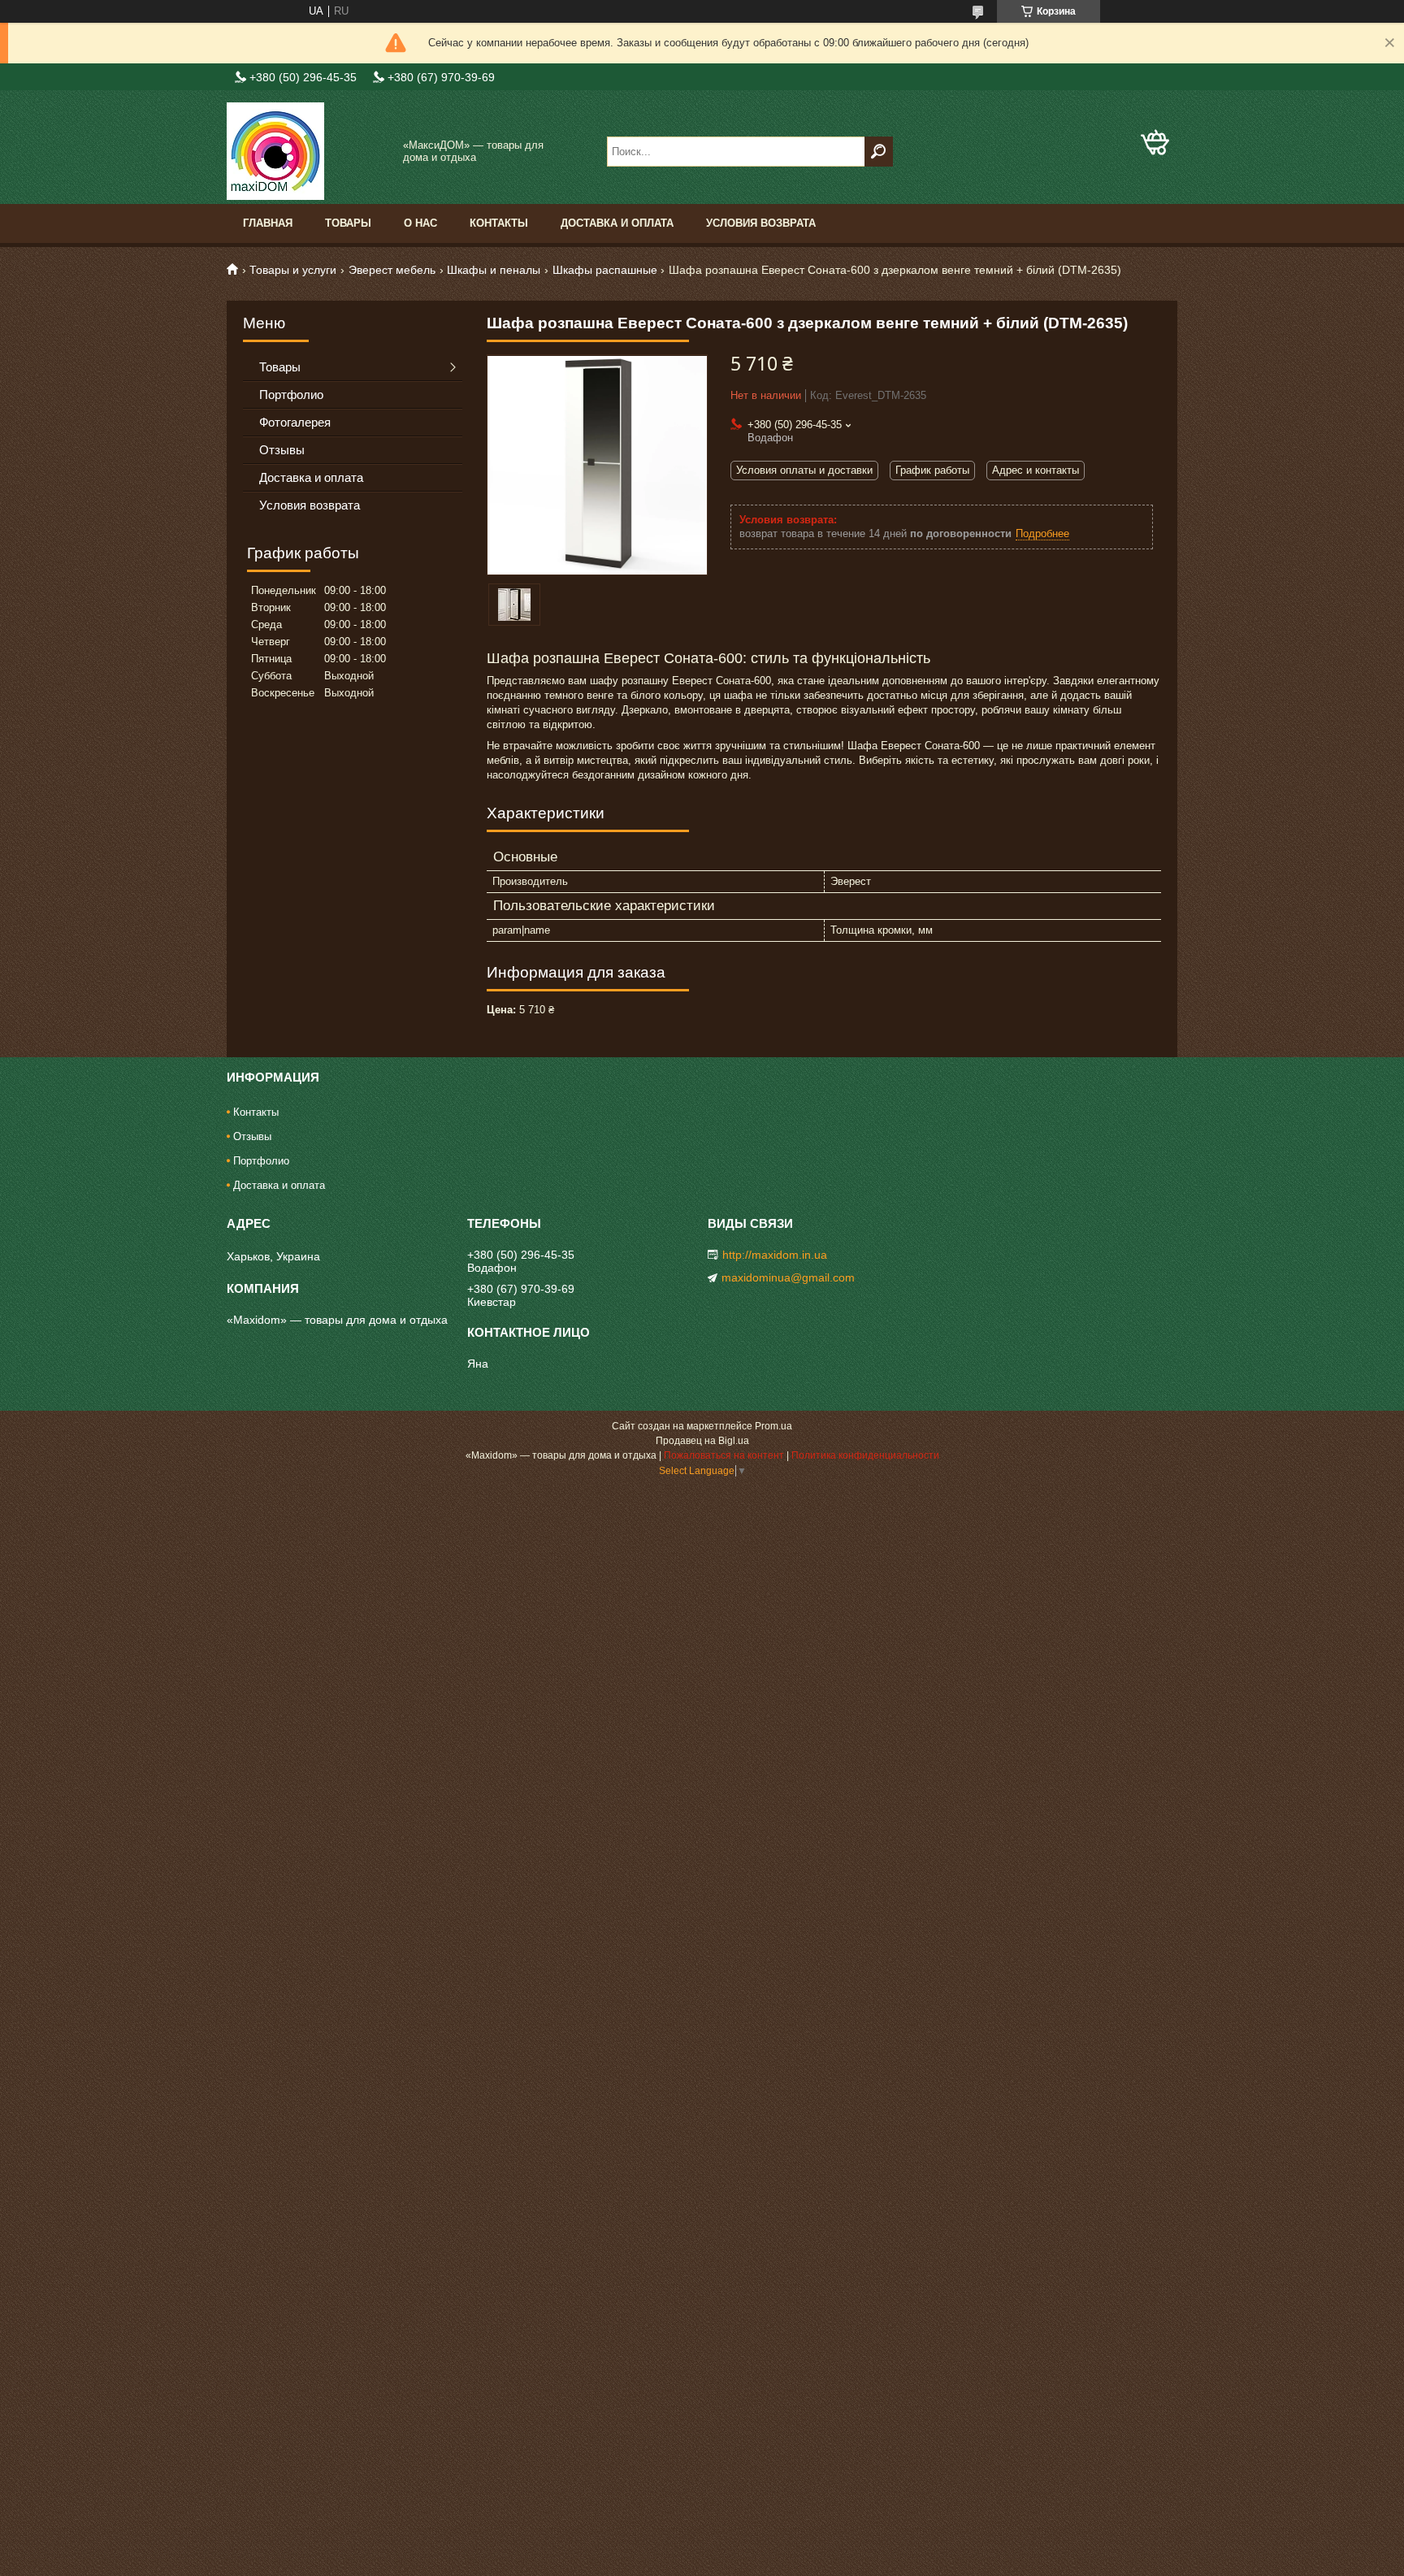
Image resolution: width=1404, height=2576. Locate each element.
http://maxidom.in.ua (775, 1255)
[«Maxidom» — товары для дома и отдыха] (308, 151)
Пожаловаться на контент (724, 1455)
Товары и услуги (293, 270)
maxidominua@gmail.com (788, 1277)
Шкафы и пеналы (494, 270)
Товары (348, 223)
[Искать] (879, 152)
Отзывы (282, 450)
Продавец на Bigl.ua (702, 1441)
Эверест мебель (392, 270)
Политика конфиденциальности (865, 1455)
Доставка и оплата (617, 223)
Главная (268, 223)
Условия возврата (761, 223)
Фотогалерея (295, 422)
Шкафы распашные (605, 270)
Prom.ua (773, 1426)
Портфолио (291, 395)
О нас (420, 223)
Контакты (499, 223)
